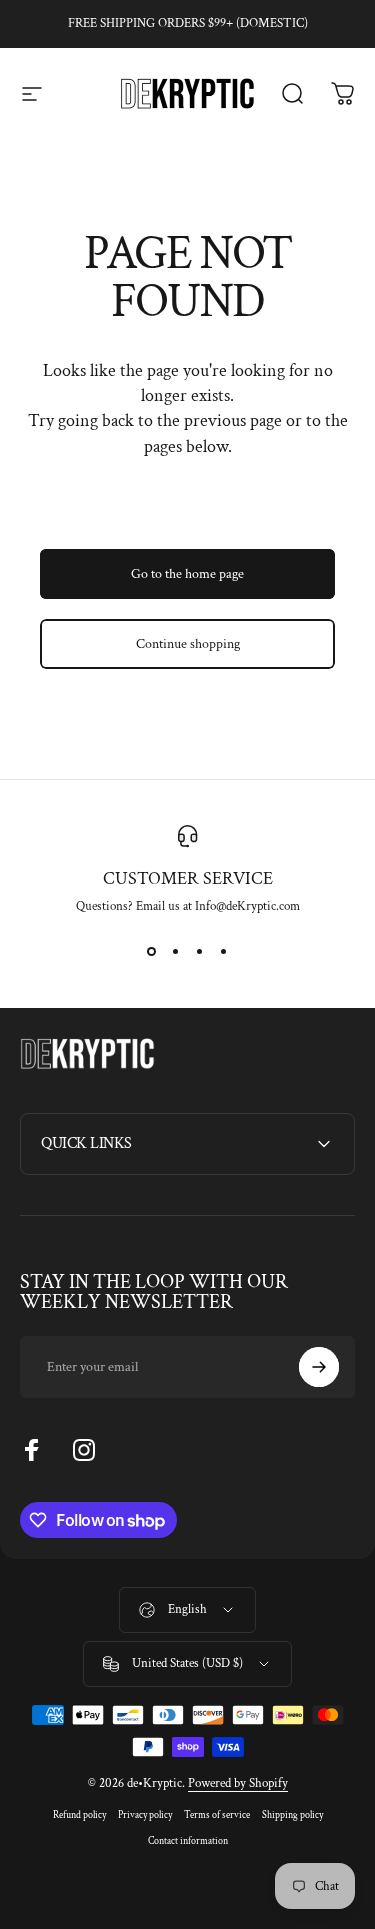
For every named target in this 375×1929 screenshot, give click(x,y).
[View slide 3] (200, 951)
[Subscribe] (319, 1367)
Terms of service (217, 1815)
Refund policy (79, 1815)
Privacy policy (145, 1815)
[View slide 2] (176, 951)
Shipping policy (292, 1815)
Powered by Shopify (238, 1783)
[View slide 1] (152, 951)
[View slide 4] (224, 951)
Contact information (188, 1841)
